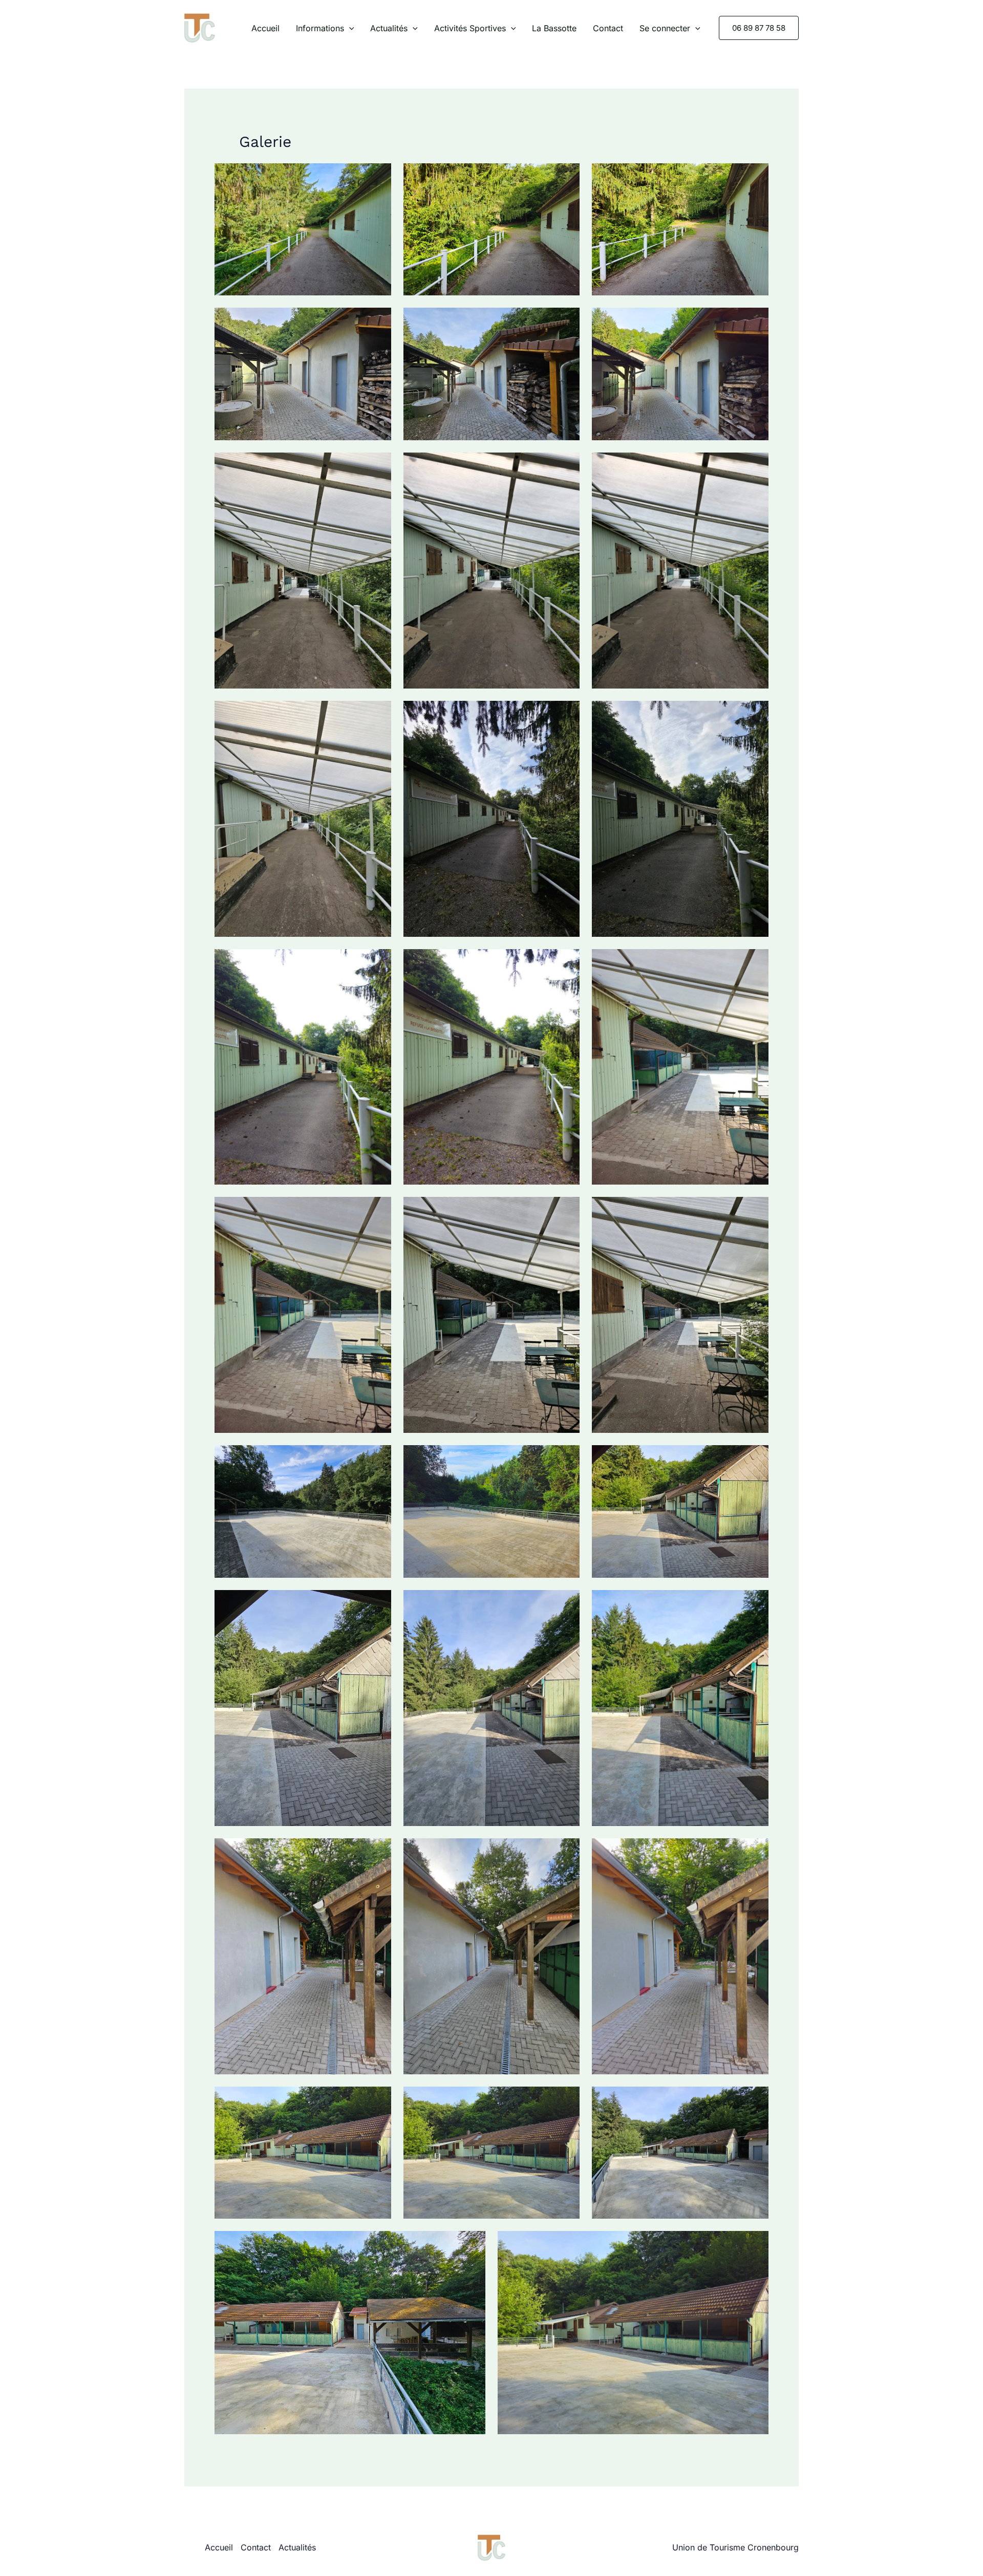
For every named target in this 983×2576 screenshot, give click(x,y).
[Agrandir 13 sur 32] (378, 962)
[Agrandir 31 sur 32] (472, 2244)
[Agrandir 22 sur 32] (378, 1603)
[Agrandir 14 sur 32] (566, 962)
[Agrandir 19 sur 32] (378, 1458)
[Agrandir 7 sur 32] (378, 466)
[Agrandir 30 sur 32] (755, 2100)
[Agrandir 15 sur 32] (755, 962)
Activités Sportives (470, 28)
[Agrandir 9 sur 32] (755, 466)
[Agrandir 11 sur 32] (566, 714)
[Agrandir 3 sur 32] (755, 177)
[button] (349, 28)
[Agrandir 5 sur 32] (566, 321)
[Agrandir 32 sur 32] (755, 2244)
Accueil (265, 28)
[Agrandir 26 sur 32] (566, 1852)
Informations (320, 28)
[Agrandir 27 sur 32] (755, 1852)
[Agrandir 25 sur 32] (378, 1852)
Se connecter (665, 28)
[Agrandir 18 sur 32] (755, 1210)
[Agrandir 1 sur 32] (378, 177)
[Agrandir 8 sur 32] (566, 466)
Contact (608, 28)
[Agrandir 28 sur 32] (378, 2100)
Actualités (389, 28)
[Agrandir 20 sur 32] (566, 1458)
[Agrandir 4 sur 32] (378, 321)
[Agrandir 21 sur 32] (755, 1458)
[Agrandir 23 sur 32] (566, 1603)
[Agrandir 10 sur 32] (378, 714)
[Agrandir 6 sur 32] (755, 321)
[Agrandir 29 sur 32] (566, 2100)
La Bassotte (554, 28)
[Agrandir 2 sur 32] (566, 177)
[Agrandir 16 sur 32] (378, 1210)
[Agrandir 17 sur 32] (566, 1210)
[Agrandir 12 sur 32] (755, 714)
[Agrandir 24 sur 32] (755, 1603)
